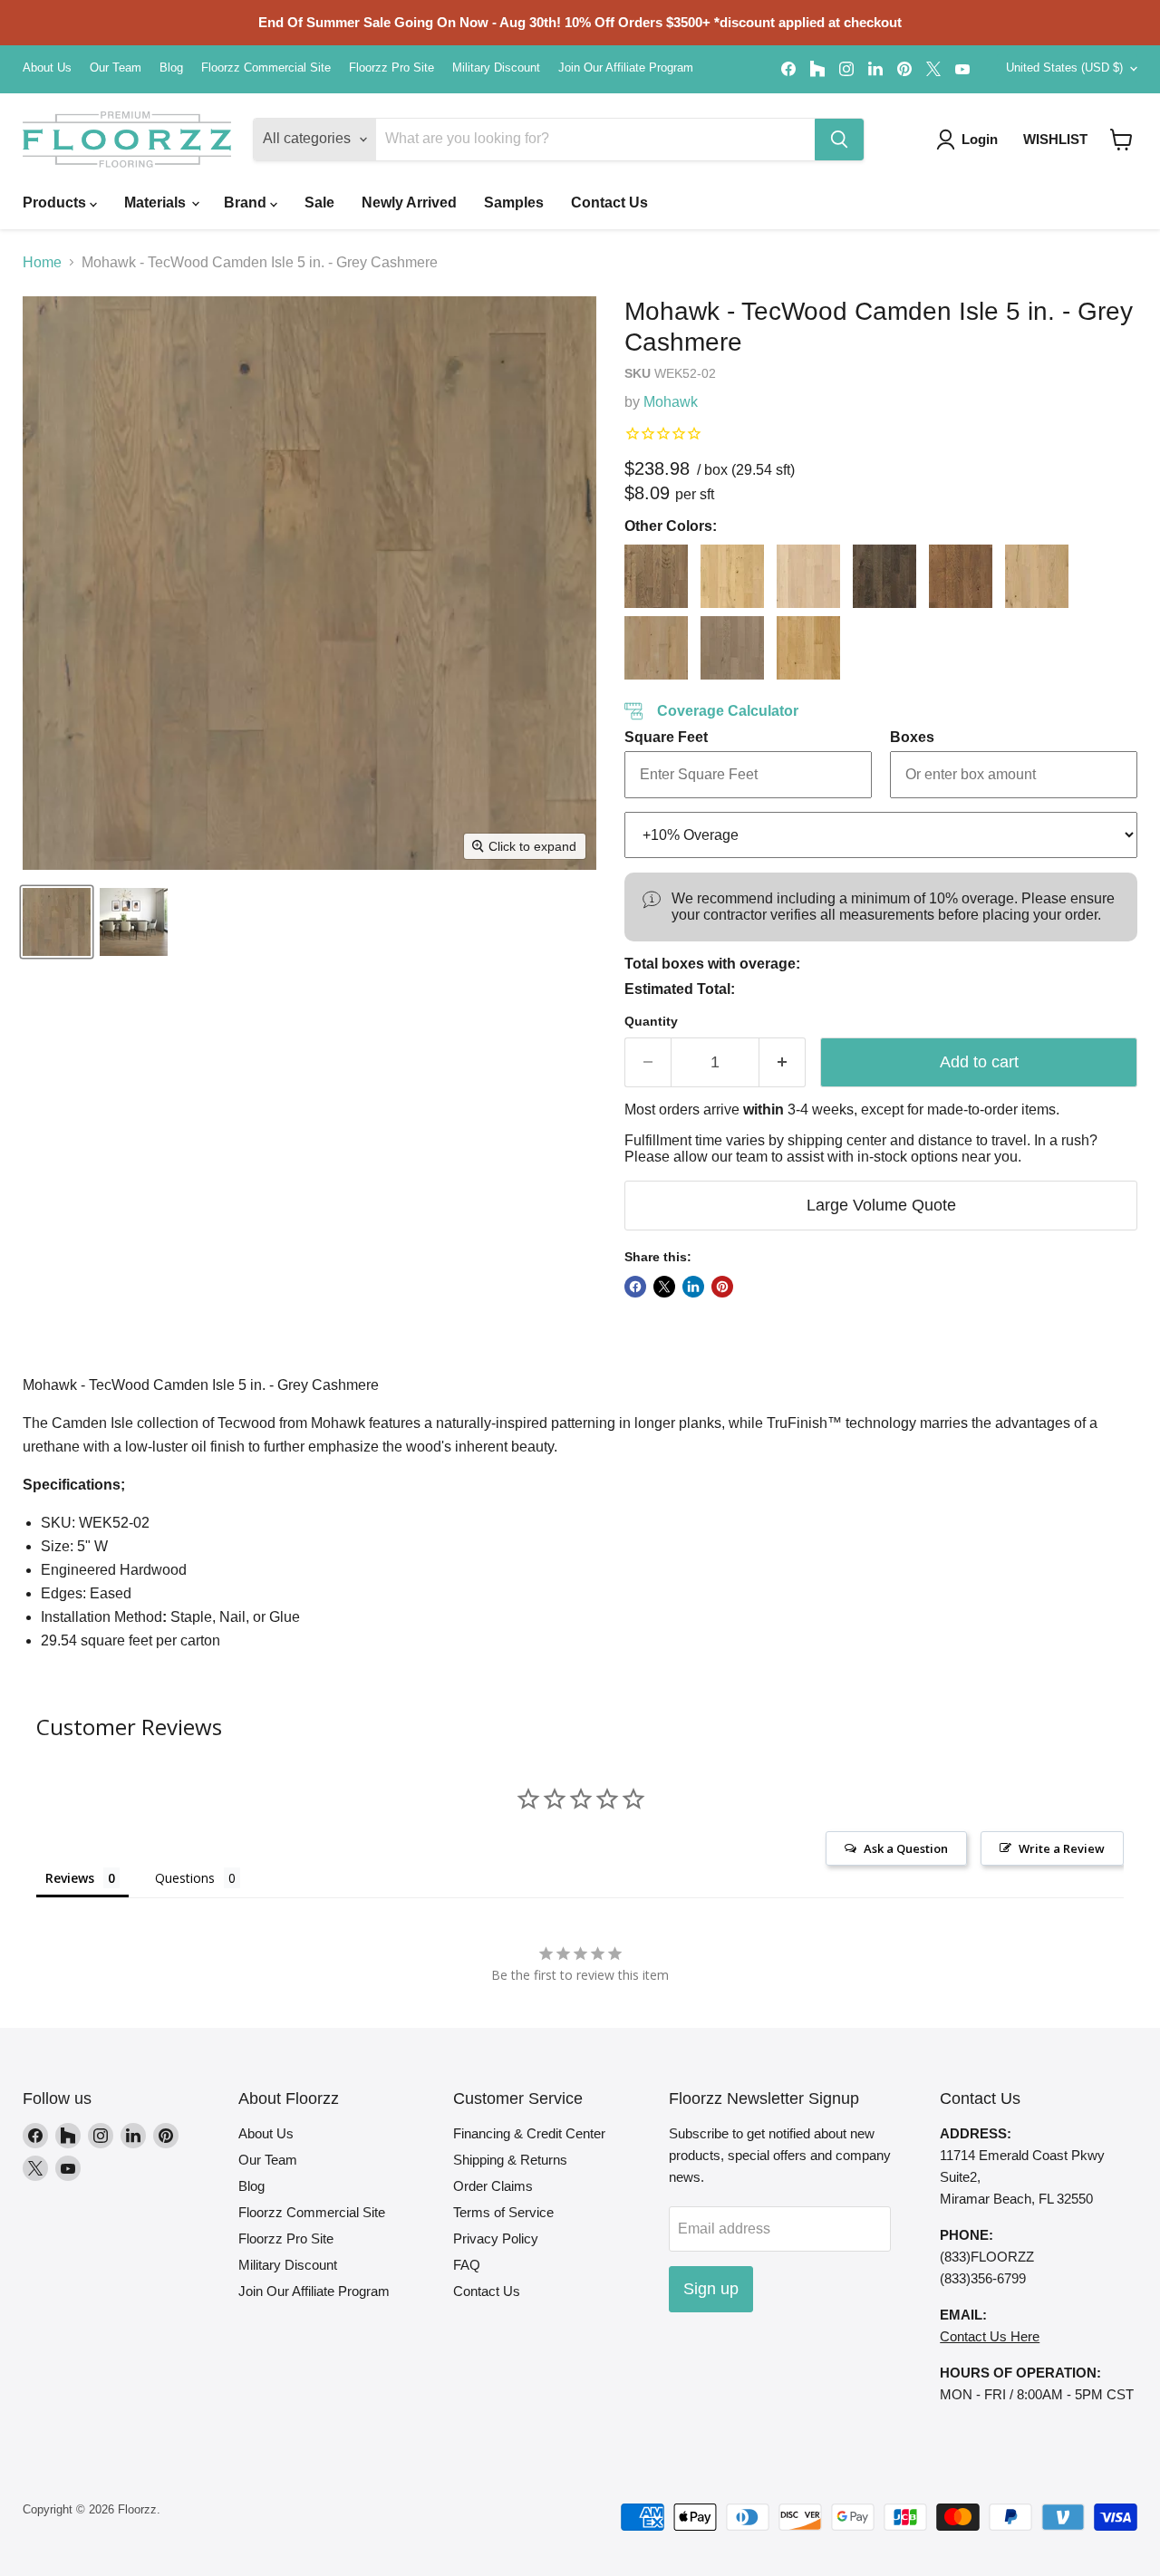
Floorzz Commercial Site (266, 68)
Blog (171, 68)
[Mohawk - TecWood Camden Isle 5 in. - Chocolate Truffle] (884, 576)
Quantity (651, 1021)
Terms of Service (503, 2212)
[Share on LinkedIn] (693, 1287)
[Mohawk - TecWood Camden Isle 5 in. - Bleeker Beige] (808, 576)
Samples (514, 203)
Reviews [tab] (70, 1878)
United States (1064, 68)
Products (56, 203)
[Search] (839, 140)
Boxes (912, 737)
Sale (319, 203)
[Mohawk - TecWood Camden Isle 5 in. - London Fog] (656, 648)
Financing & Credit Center (529, 2133)
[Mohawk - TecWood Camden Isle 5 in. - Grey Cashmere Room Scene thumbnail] (134, 922)
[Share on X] (664, 1287)
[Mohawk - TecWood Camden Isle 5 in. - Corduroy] (961, 576)
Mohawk (671, 402)
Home (42, 262)
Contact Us (609, 203)
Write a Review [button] (1062, 1848)
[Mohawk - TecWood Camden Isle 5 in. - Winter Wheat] (808, 648)
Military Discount (496, 68)
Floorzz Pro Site (391, 68)
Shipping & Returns (510, 2160)
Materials (157, 203)
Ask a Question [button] (906, 1848)
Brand (247, 203)
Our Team (116, 68)
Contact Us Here (990, 2336)
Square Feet (666, 737)
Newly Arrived (409, 203)
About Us (47, 68)
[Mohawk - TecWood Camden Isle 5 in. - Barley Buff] (732, 576)
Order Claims (493, 2186)
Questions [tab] (185, 1878)
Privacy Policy (496, 2238)
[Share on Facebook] (635, 1287)
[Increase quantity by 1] (783, 1062)
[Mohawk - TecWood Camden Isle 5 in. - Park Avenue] (732, 648)
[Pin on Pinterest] (722, 1287)
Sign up (711, 2289)
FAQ (467, 2265)
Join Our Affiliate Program (626, 68)
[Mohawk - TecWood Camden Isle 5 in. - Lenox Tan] (1037, 576)
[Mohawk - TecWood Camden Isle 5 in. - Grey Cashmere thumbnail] (57, 922)
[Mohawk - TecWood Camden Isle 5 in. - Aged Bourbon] (656, 576)
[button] (1121, 140)
